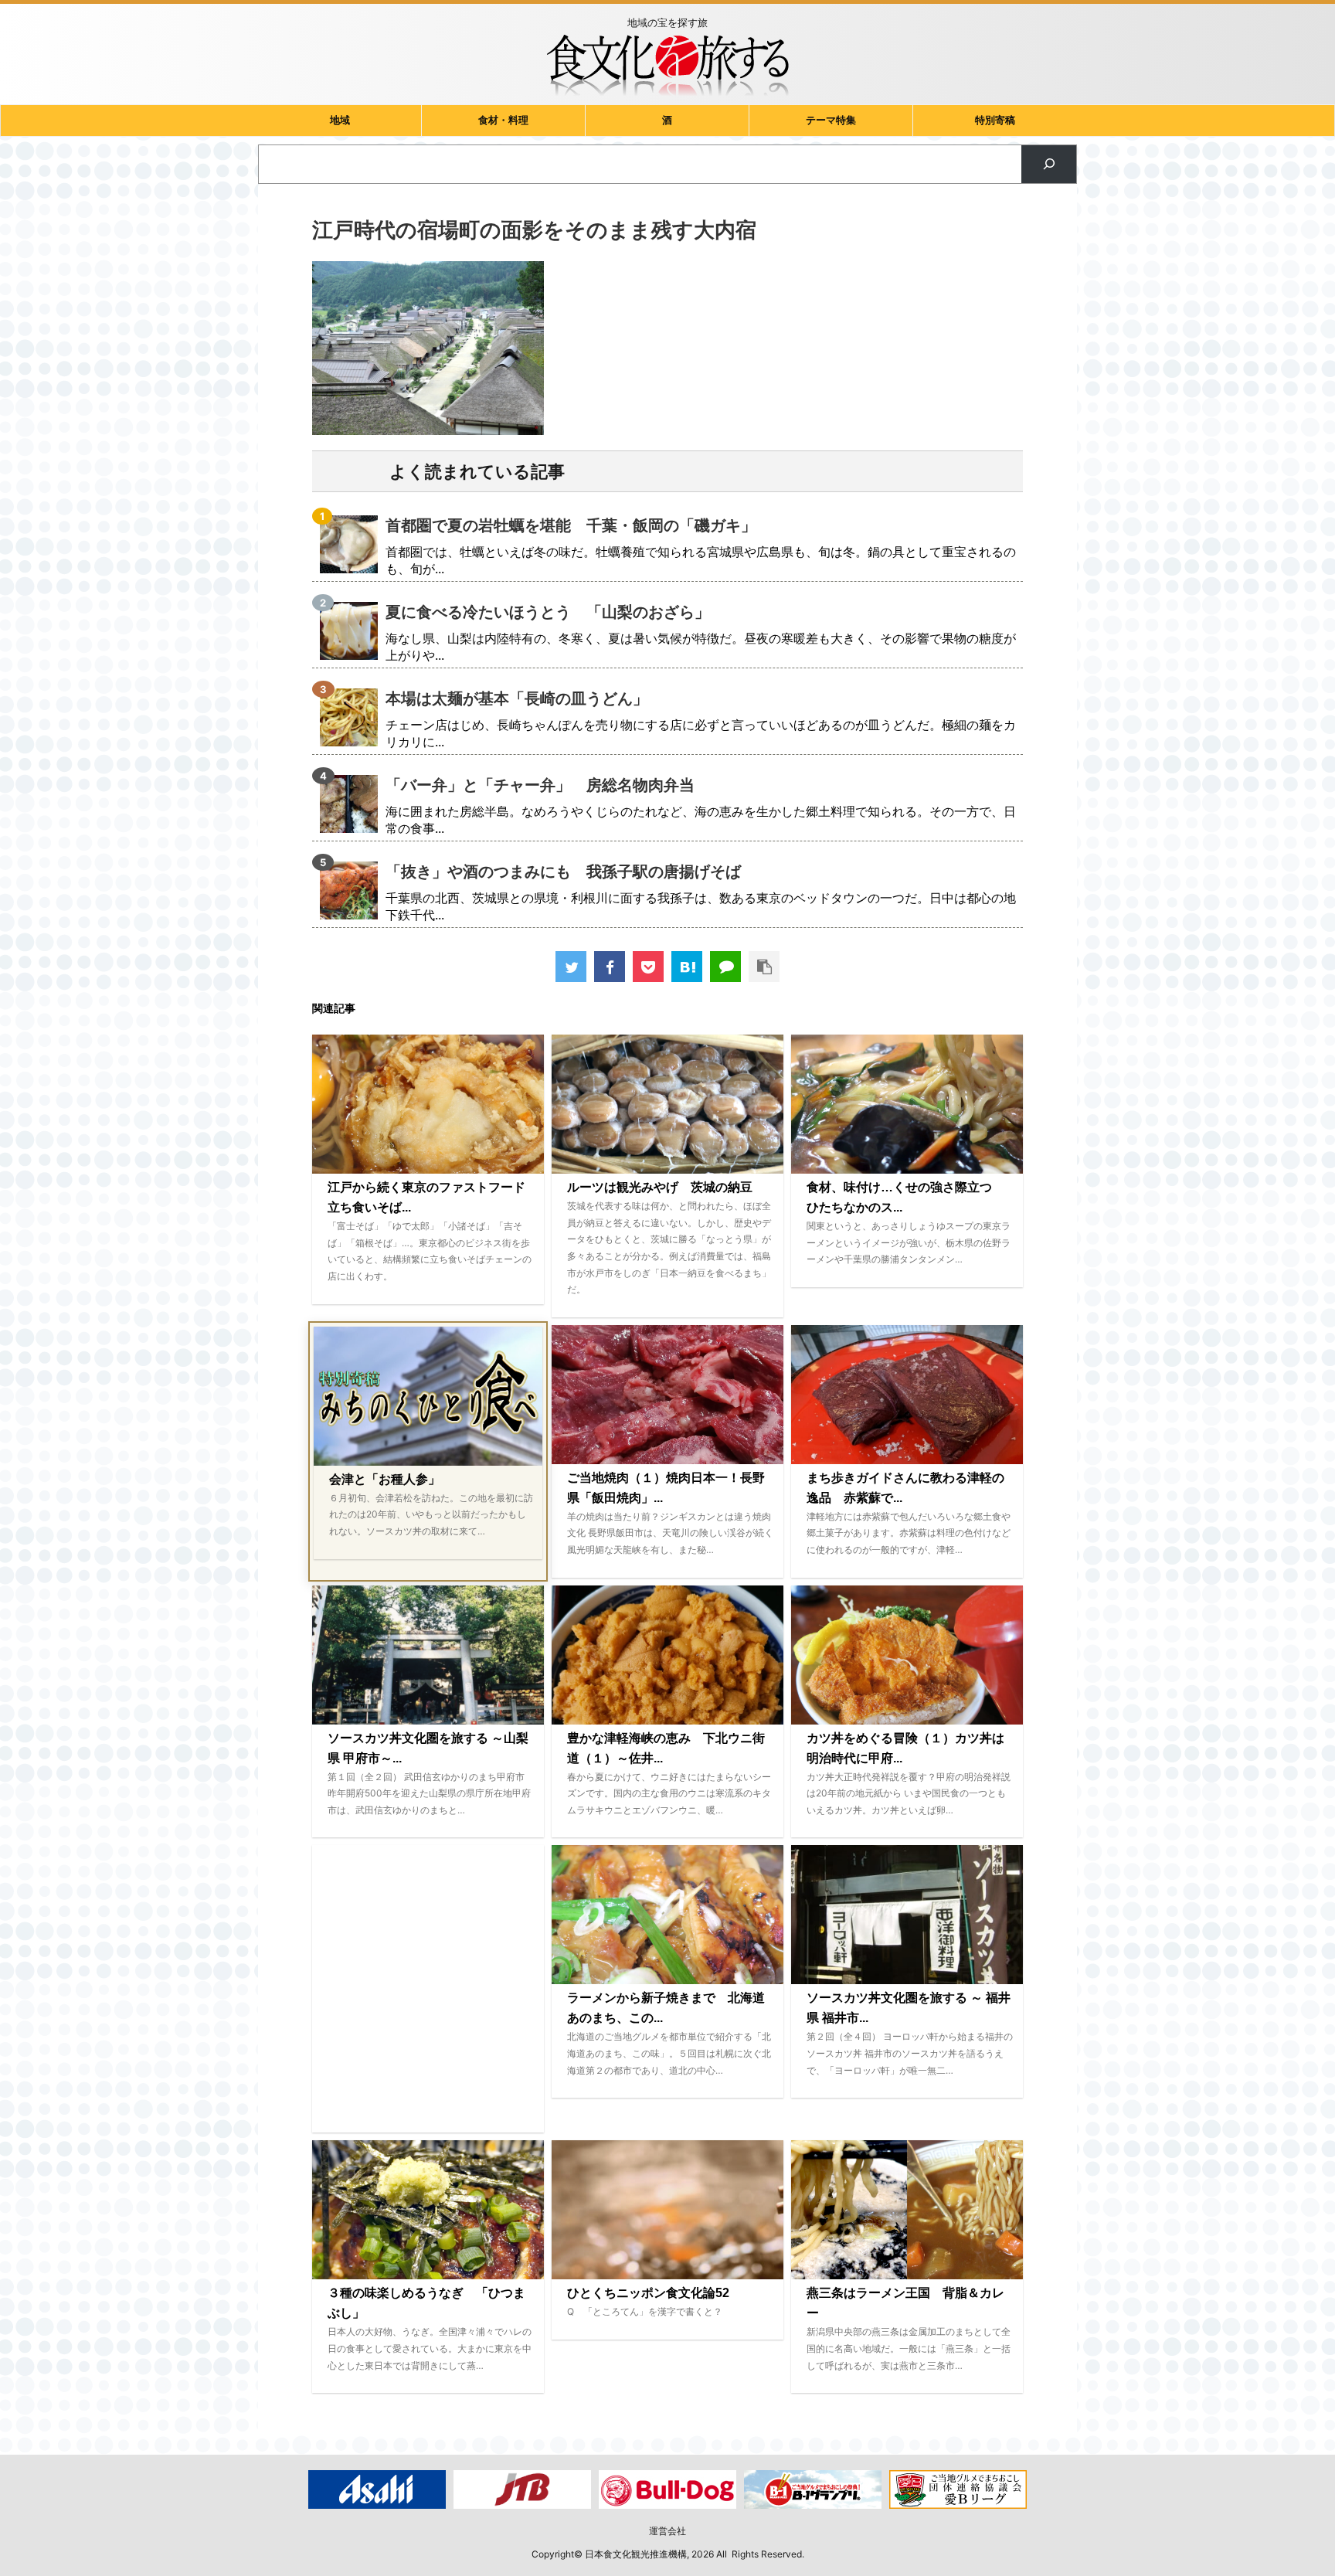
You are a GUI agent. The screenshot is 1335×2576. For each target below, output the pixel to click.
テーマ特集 (831, 120)
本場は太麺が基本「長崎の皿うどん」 (517, 698)
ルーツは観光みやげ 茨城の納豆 (660, 1187)
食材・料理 (503, 120)
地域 (340, 120)
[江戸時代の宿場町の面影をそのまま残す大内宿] (687, 967)
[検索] (1049, 164)
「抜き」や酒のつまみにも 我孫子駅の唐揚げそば (563, 872)
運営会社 (667, 2531)
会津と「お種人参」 (385, 1479)
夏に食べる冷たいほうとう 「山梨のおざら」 (548, 612)
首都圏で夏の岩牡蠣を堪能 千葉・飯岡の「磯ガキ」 (571, 525)
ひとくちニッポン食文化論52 (648, 2293)
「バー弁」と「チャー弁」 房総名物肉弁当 (540, 785)
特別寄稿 (995, 120)
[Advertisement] (428, 1989)
